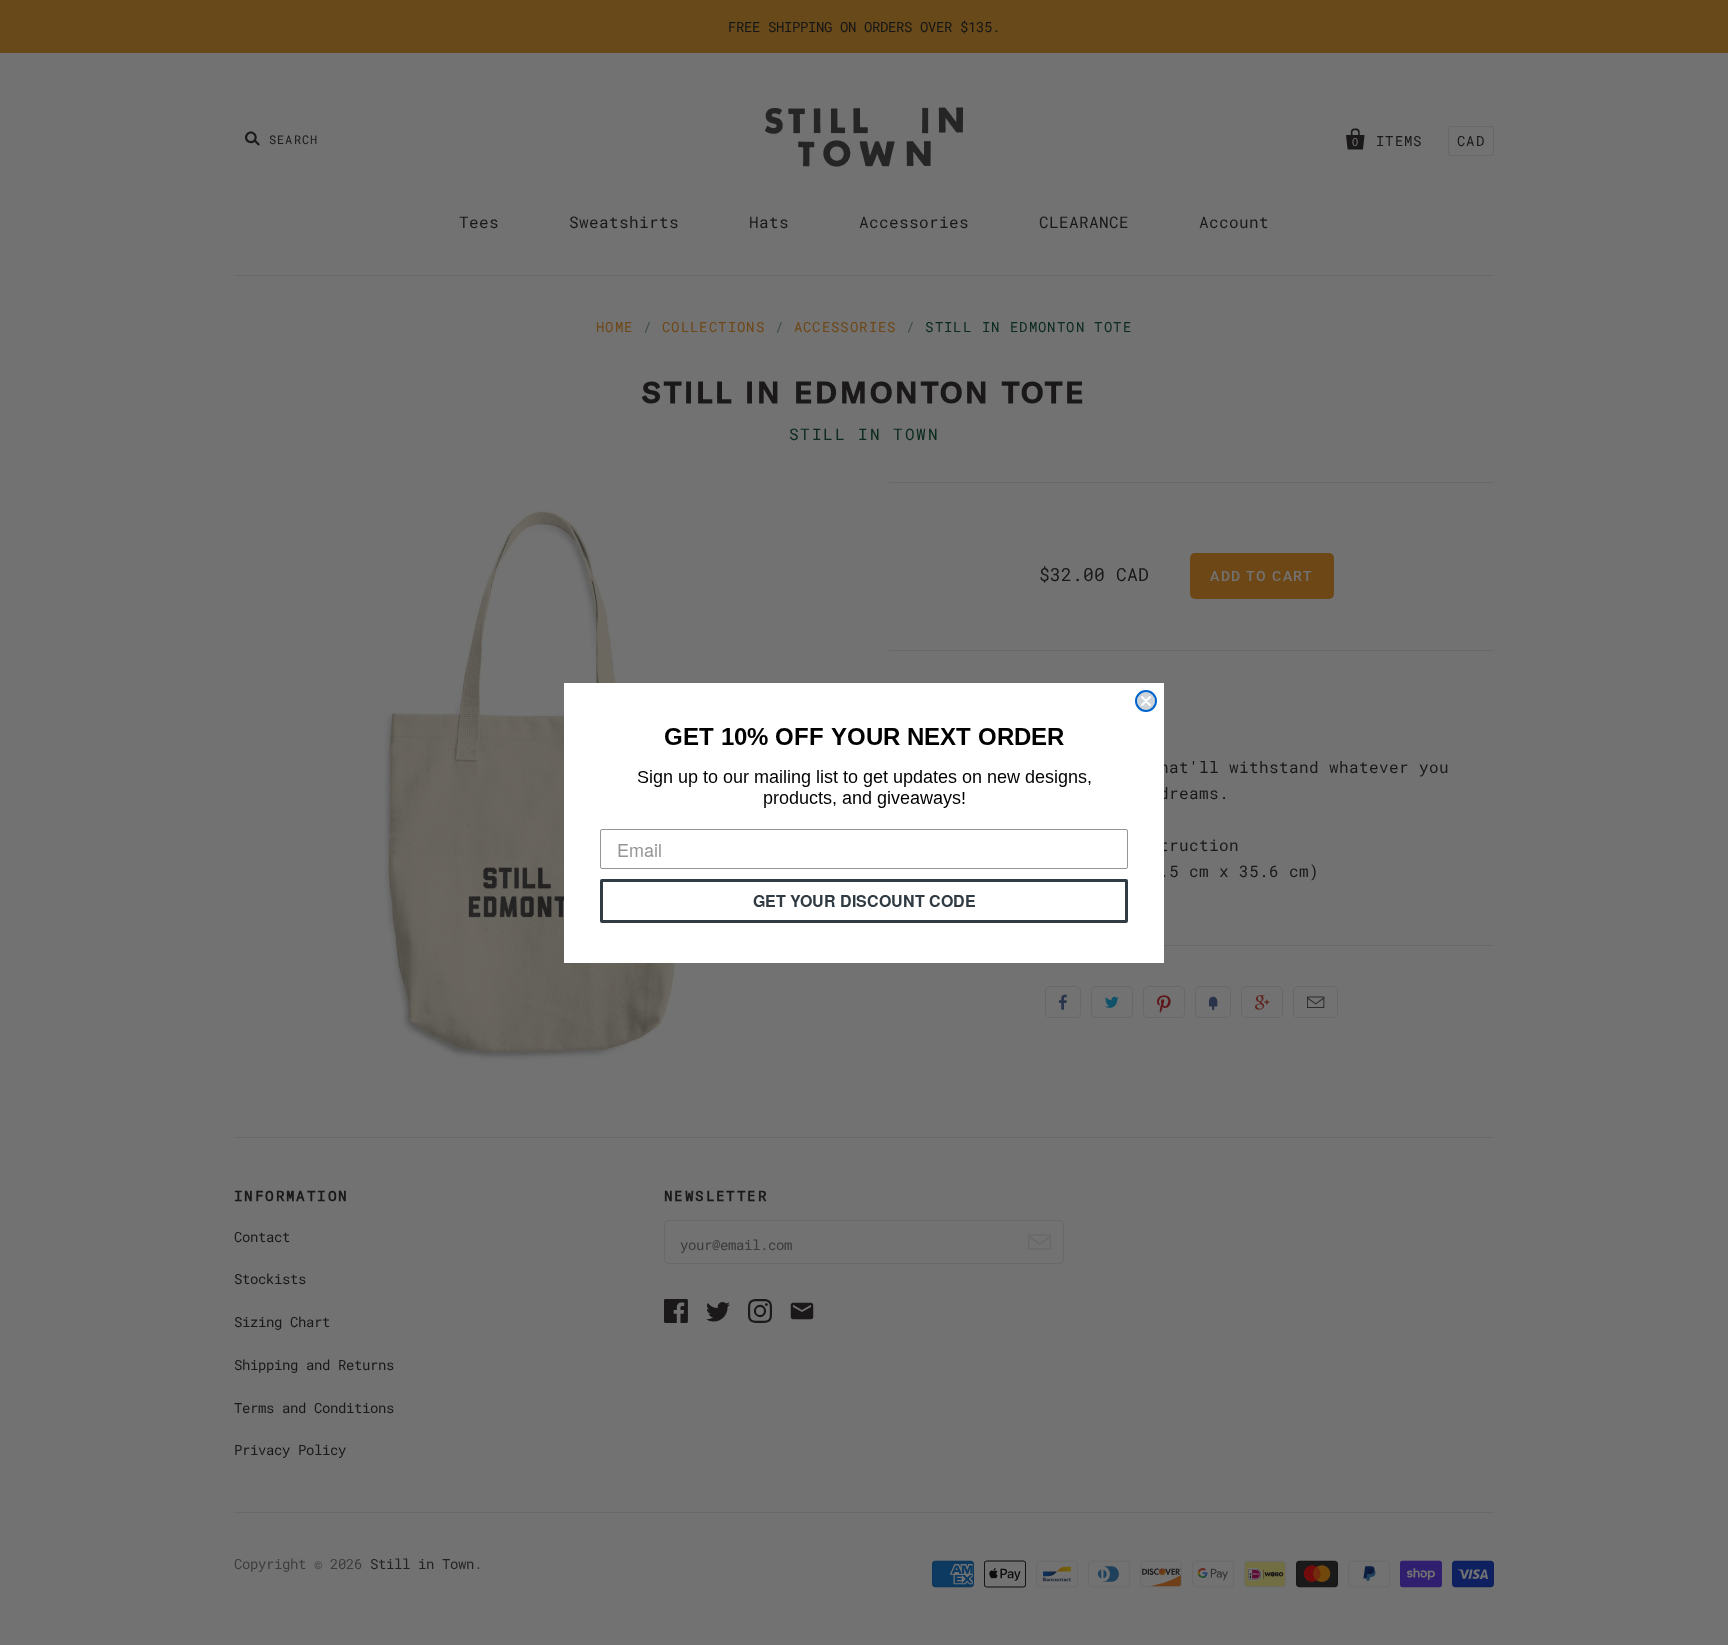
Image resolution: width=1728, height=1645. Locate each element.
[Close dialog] (1146, 701)
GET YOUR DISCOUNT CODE (864, 900)
